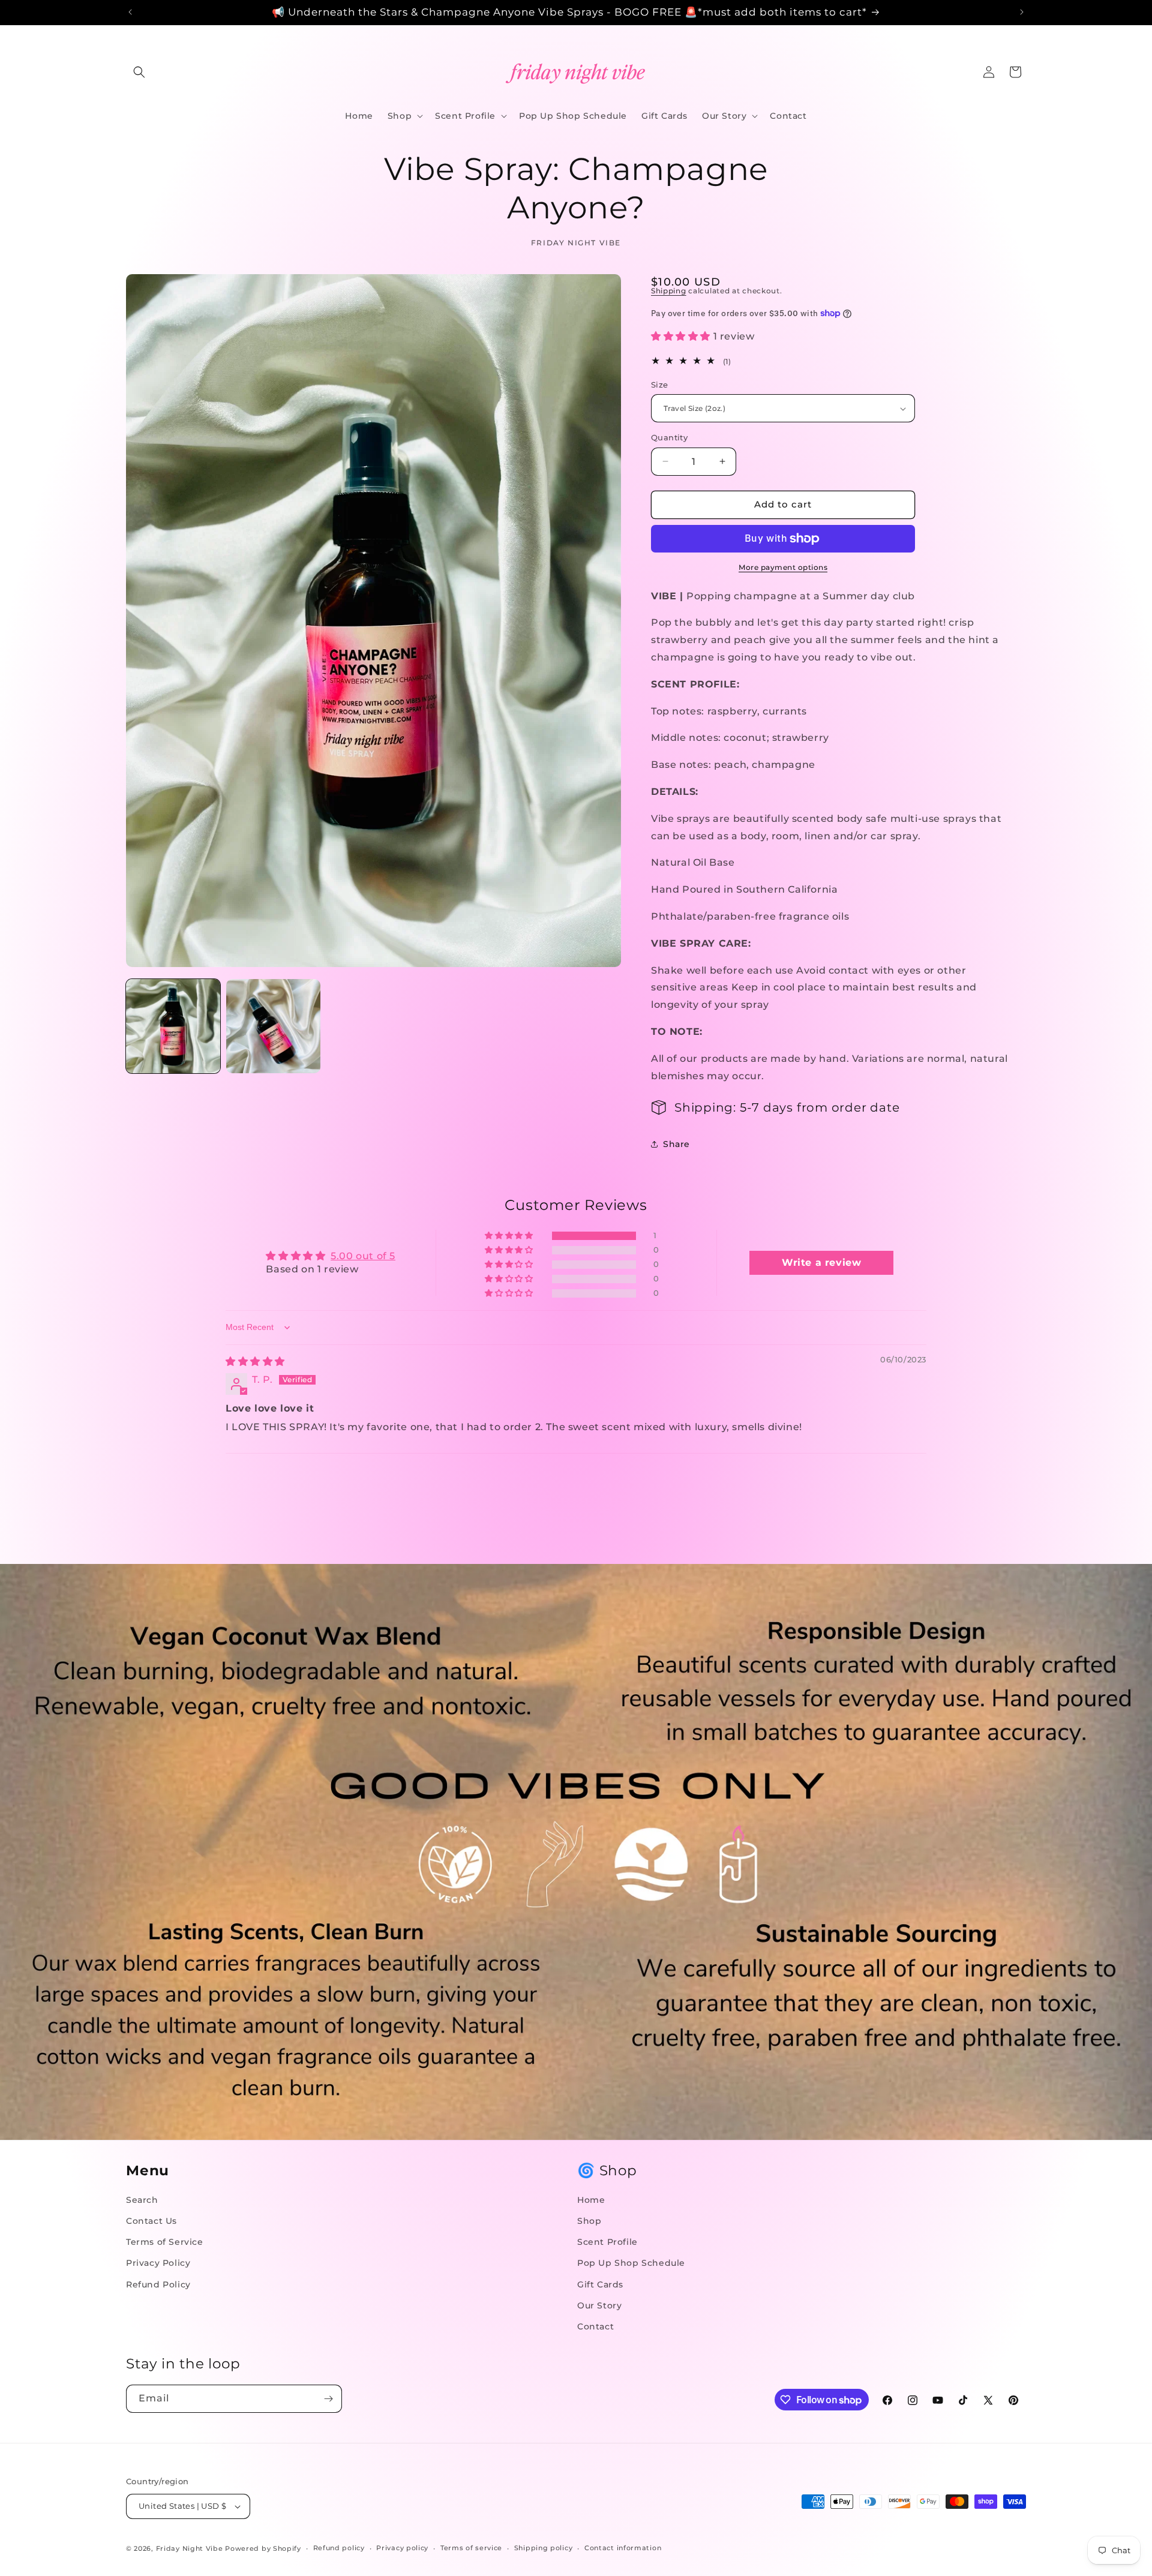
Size (660, 385)
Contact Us (151, 2221)
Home (591, 2200)
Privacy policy (402, 2548)
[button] (139, 72)
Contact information (623, 2548)
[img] (255, 1361)
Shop (589, 2221)
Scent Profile (607, 2242)
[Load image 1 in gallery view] (173, 1026)
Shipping (669, 291)
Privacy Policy (158, 2263)
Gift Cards (600, 2284)
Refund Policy (158, 2284)
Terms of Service (165, 2242)
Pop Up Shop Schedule (631, 2263)
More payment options (783, 567)
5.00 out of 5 (363, 1256)
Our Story (599, 2305)
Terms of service (471, 2548)
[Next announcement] (1022, 12)
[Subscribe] (328, 2399)
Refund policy (339, 2548)
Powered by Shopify (263, 2548)
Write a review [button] (821, 1263)
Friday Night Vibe (190, 2548)
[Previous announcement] (130, 12)
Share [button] (676, 1144)
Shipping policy (544, 2548)
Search (142, 2200)
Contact (595, 2326)
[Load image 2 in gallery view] (273, 1026)
